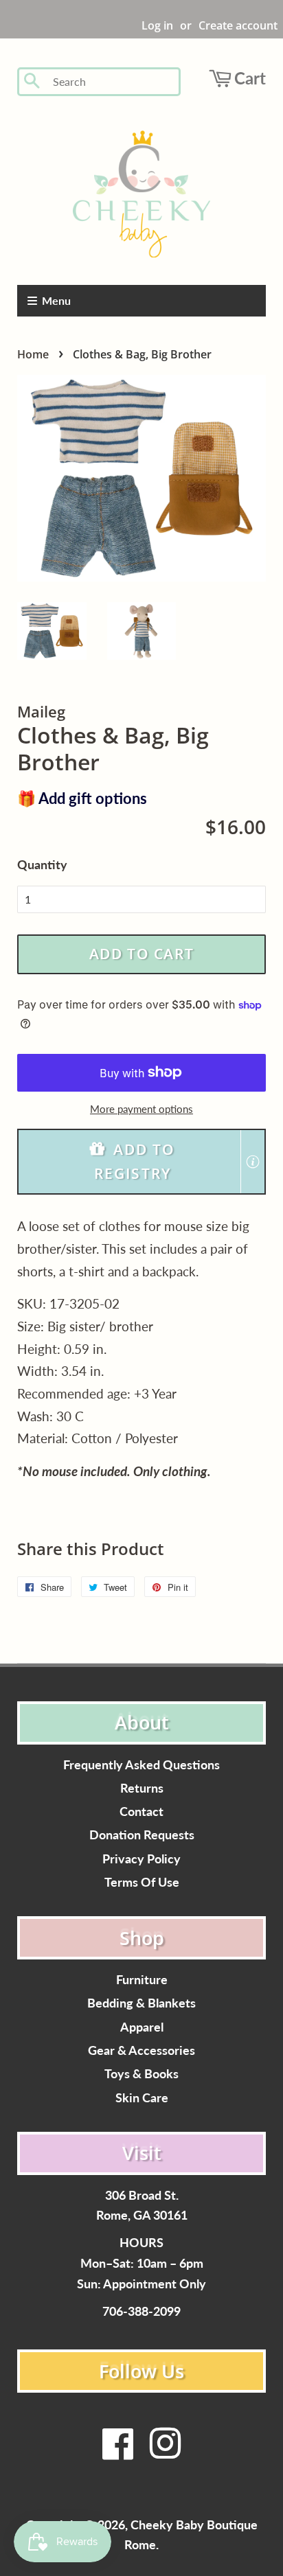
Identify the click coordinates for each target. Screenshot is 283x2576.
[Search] (33, 82)
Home (33, 354)
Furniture (142, 1980)
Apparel (142, 2027)
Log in (157, 25)
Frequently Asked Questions (141, 1765)
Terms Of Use (142, 1882)
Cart (250, 78)
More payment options (141, 1109)
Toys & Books (141, 2074)
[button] (141, 1162)
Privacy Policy (141, 1859)
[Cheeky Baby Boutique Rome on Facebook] (118, 2452)
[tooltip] (253, 1162)
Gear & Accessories (141, 2050)
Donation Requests (142, 1835)
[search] (112, 82)
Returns (142, 1788)
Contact (141, 1812)
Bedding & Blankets (141, 2003)
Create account (238, 25)
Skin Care (142, 2098)
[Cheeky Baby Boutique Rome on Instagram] (165, 2452)
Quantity (42, 864)
